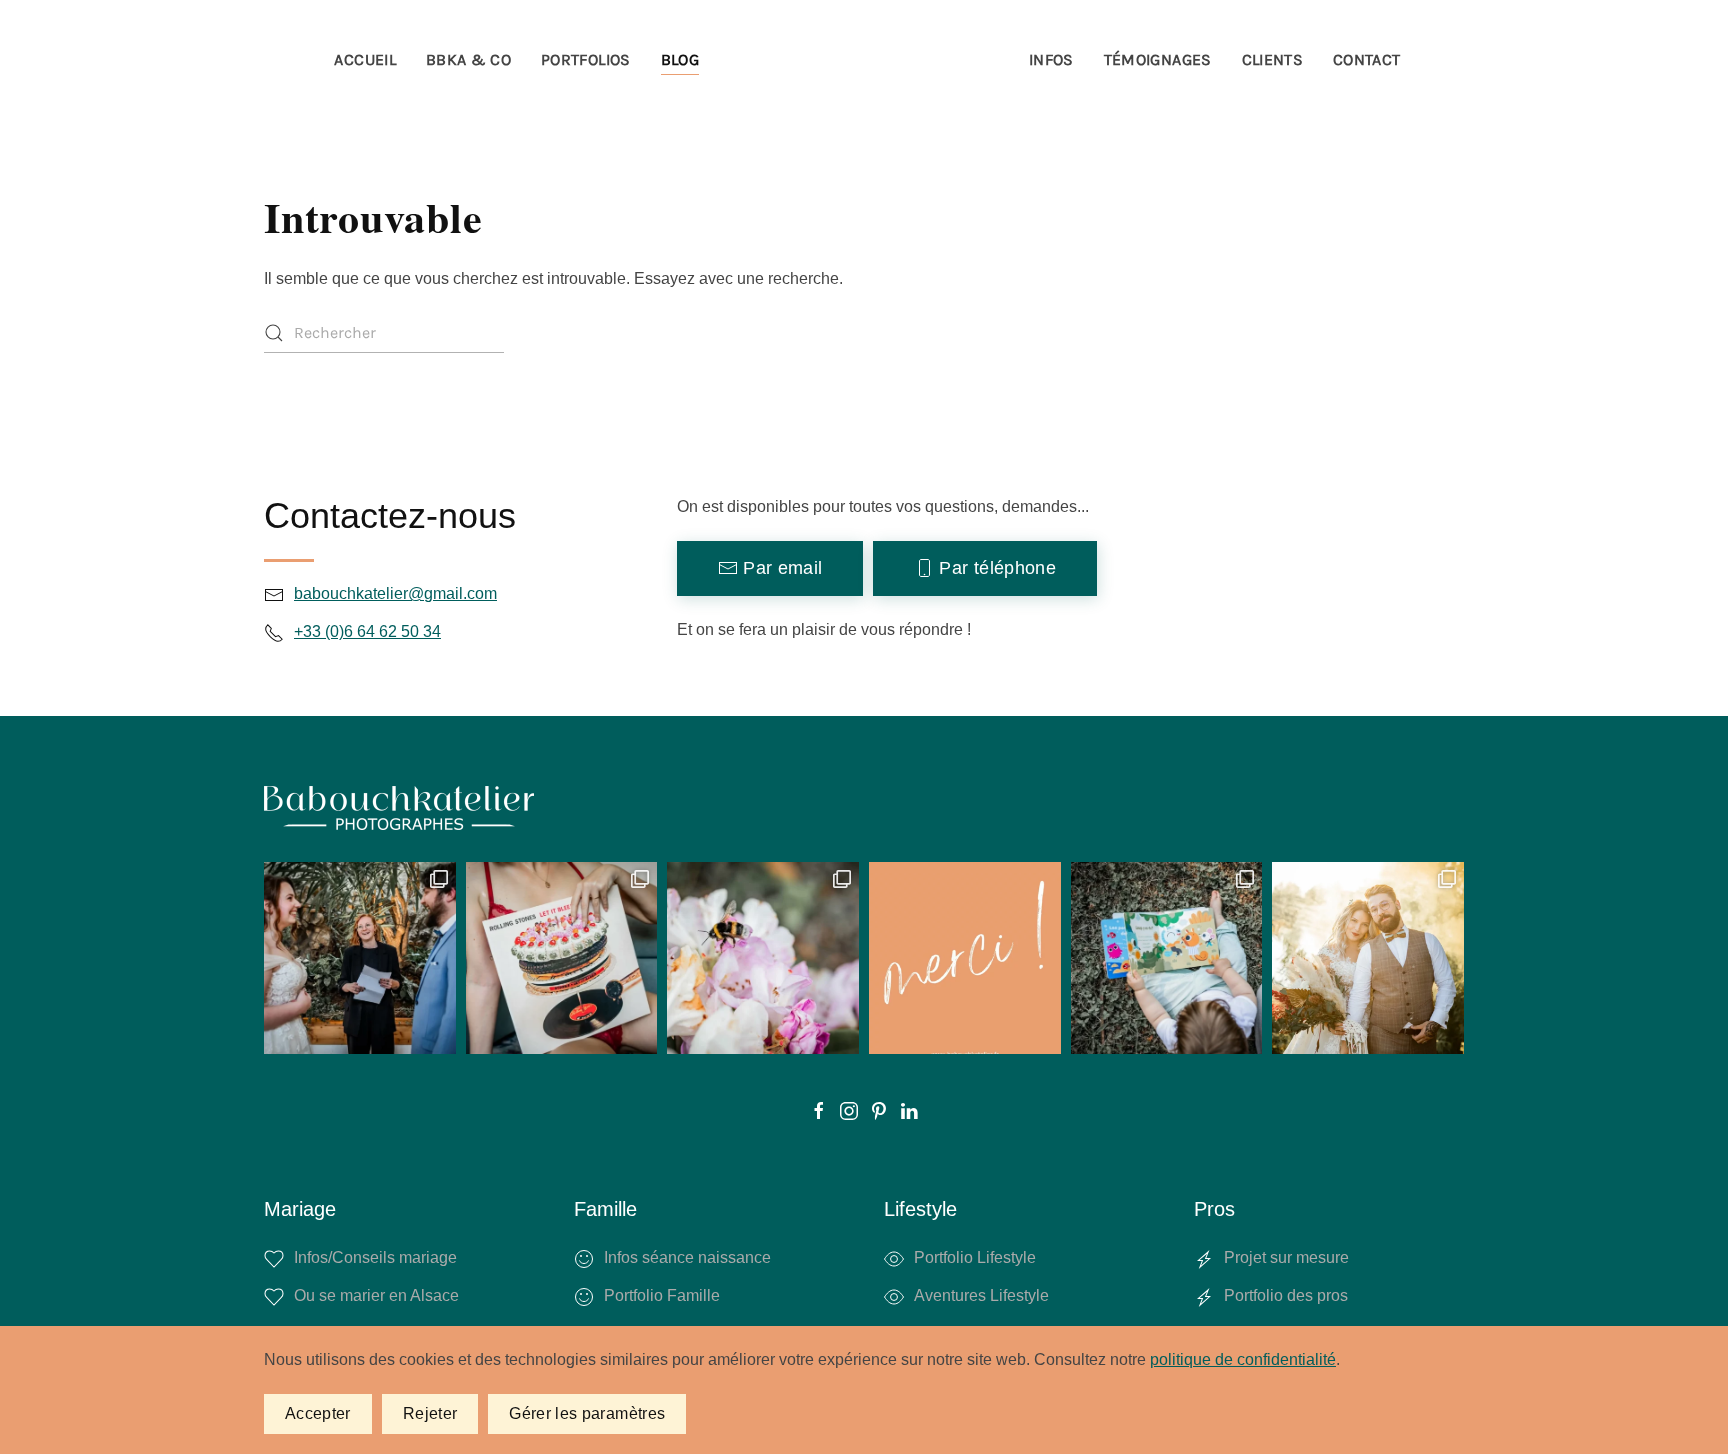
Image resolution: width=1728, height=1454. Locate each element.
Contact (1366, 59)
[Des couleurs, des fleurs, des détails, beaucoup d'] (360, 958)
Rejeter (430, 1413)
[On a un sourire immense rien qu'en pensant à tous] (1167, 958)
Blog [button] (680, 59)
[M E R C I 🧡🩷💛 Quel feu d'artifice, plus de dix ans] (965, 958)
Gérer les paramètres (587, 1413)
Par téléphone (997, 568)
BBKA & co (468, 59)
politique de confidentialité (1243, 1359)
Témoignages (1158, 59)
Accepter (318, 1413)
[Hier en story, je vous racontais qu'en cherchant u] (1368, 958)
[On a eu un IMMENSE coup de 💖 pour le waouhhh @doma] (763, 958)
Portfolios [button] (586, 59)
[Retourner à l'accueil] (864, 60)
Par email (782, 568)
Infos (1051, 59)
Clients (1272, 59)
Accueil (364, 59)
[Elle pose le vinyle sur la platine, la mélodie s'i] (562, 958)
